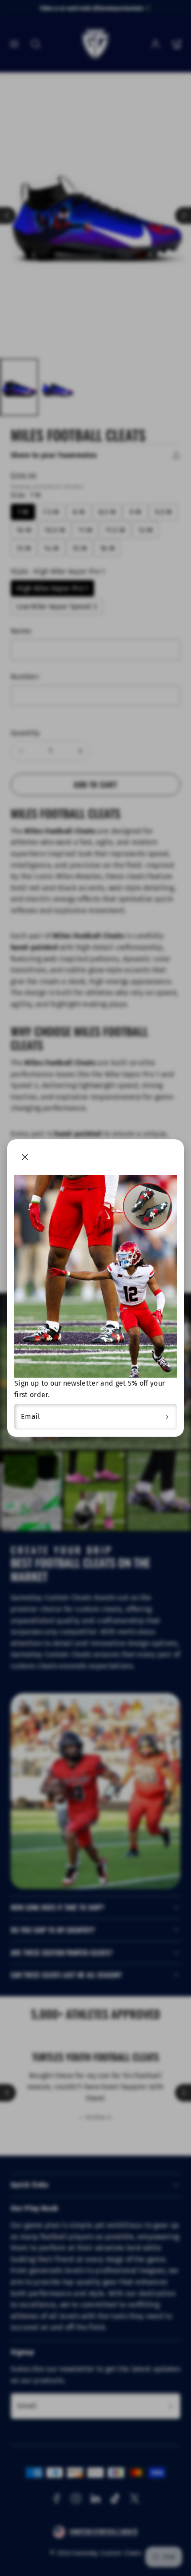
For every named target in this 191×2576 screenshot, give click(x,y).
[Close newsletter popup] (25, 1157)
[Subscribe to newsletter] (167, 1417)
